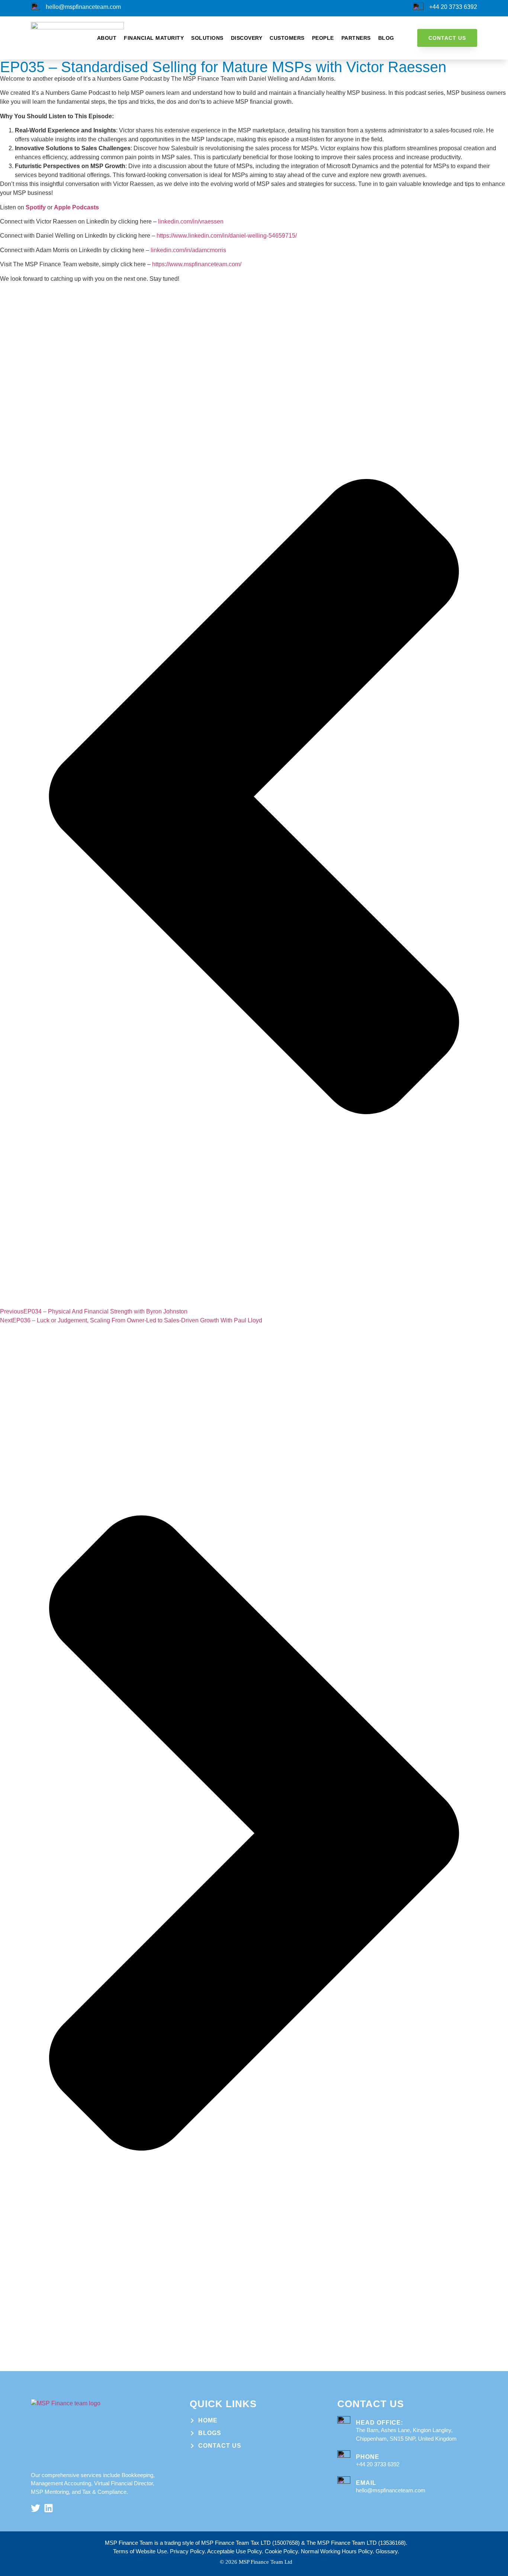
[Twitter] (36, 2508)
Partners (356, 38)
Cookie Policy (281, 2551)
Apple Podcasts (76, 207)
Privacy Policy (187, 2551)
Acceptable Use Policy (234, 2551)
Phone (368, 2457)
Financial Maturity (154, 38)
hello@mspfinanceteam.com (83, 7)
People (323, 38)
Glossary (387, 2551)
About (107, 38)
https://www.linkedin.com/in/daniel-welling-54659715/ (228, 236)
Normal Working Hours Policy (337, 2551)
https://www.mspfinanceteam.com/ (197, 264)
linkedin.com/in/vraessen (191, 221)
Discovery (247, 38)
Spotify (36, 207)
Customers (287, 38)
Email (366, 2483)
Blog (386, 38)
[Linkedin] (49, 2508)
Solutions (207, 38)
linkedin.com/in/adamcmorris (188, 250)
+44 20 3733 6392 (453, 7)
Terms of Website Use (140, 2551)
